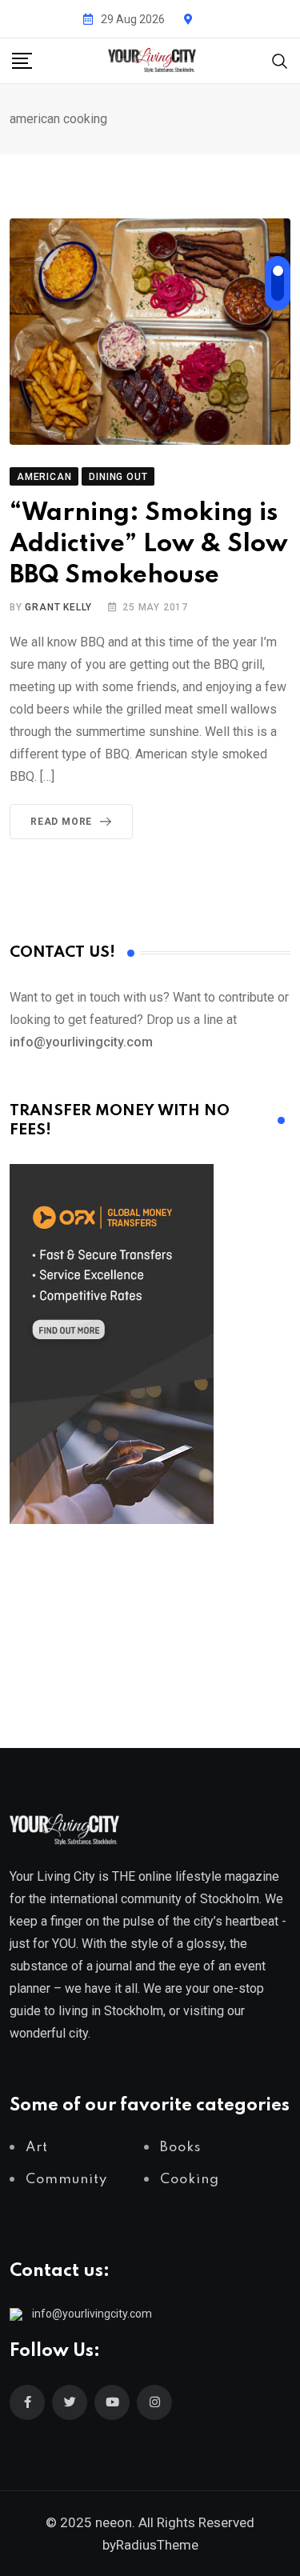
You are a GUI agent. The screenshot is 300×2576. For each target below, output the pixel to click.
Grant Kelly (58, 607)
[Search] (280, 60)
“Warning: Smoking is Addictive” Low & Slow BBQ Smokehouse (149, 544)
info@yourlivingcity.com (92, 2314)
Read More (61, 822)
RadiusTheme (157, 2545)
